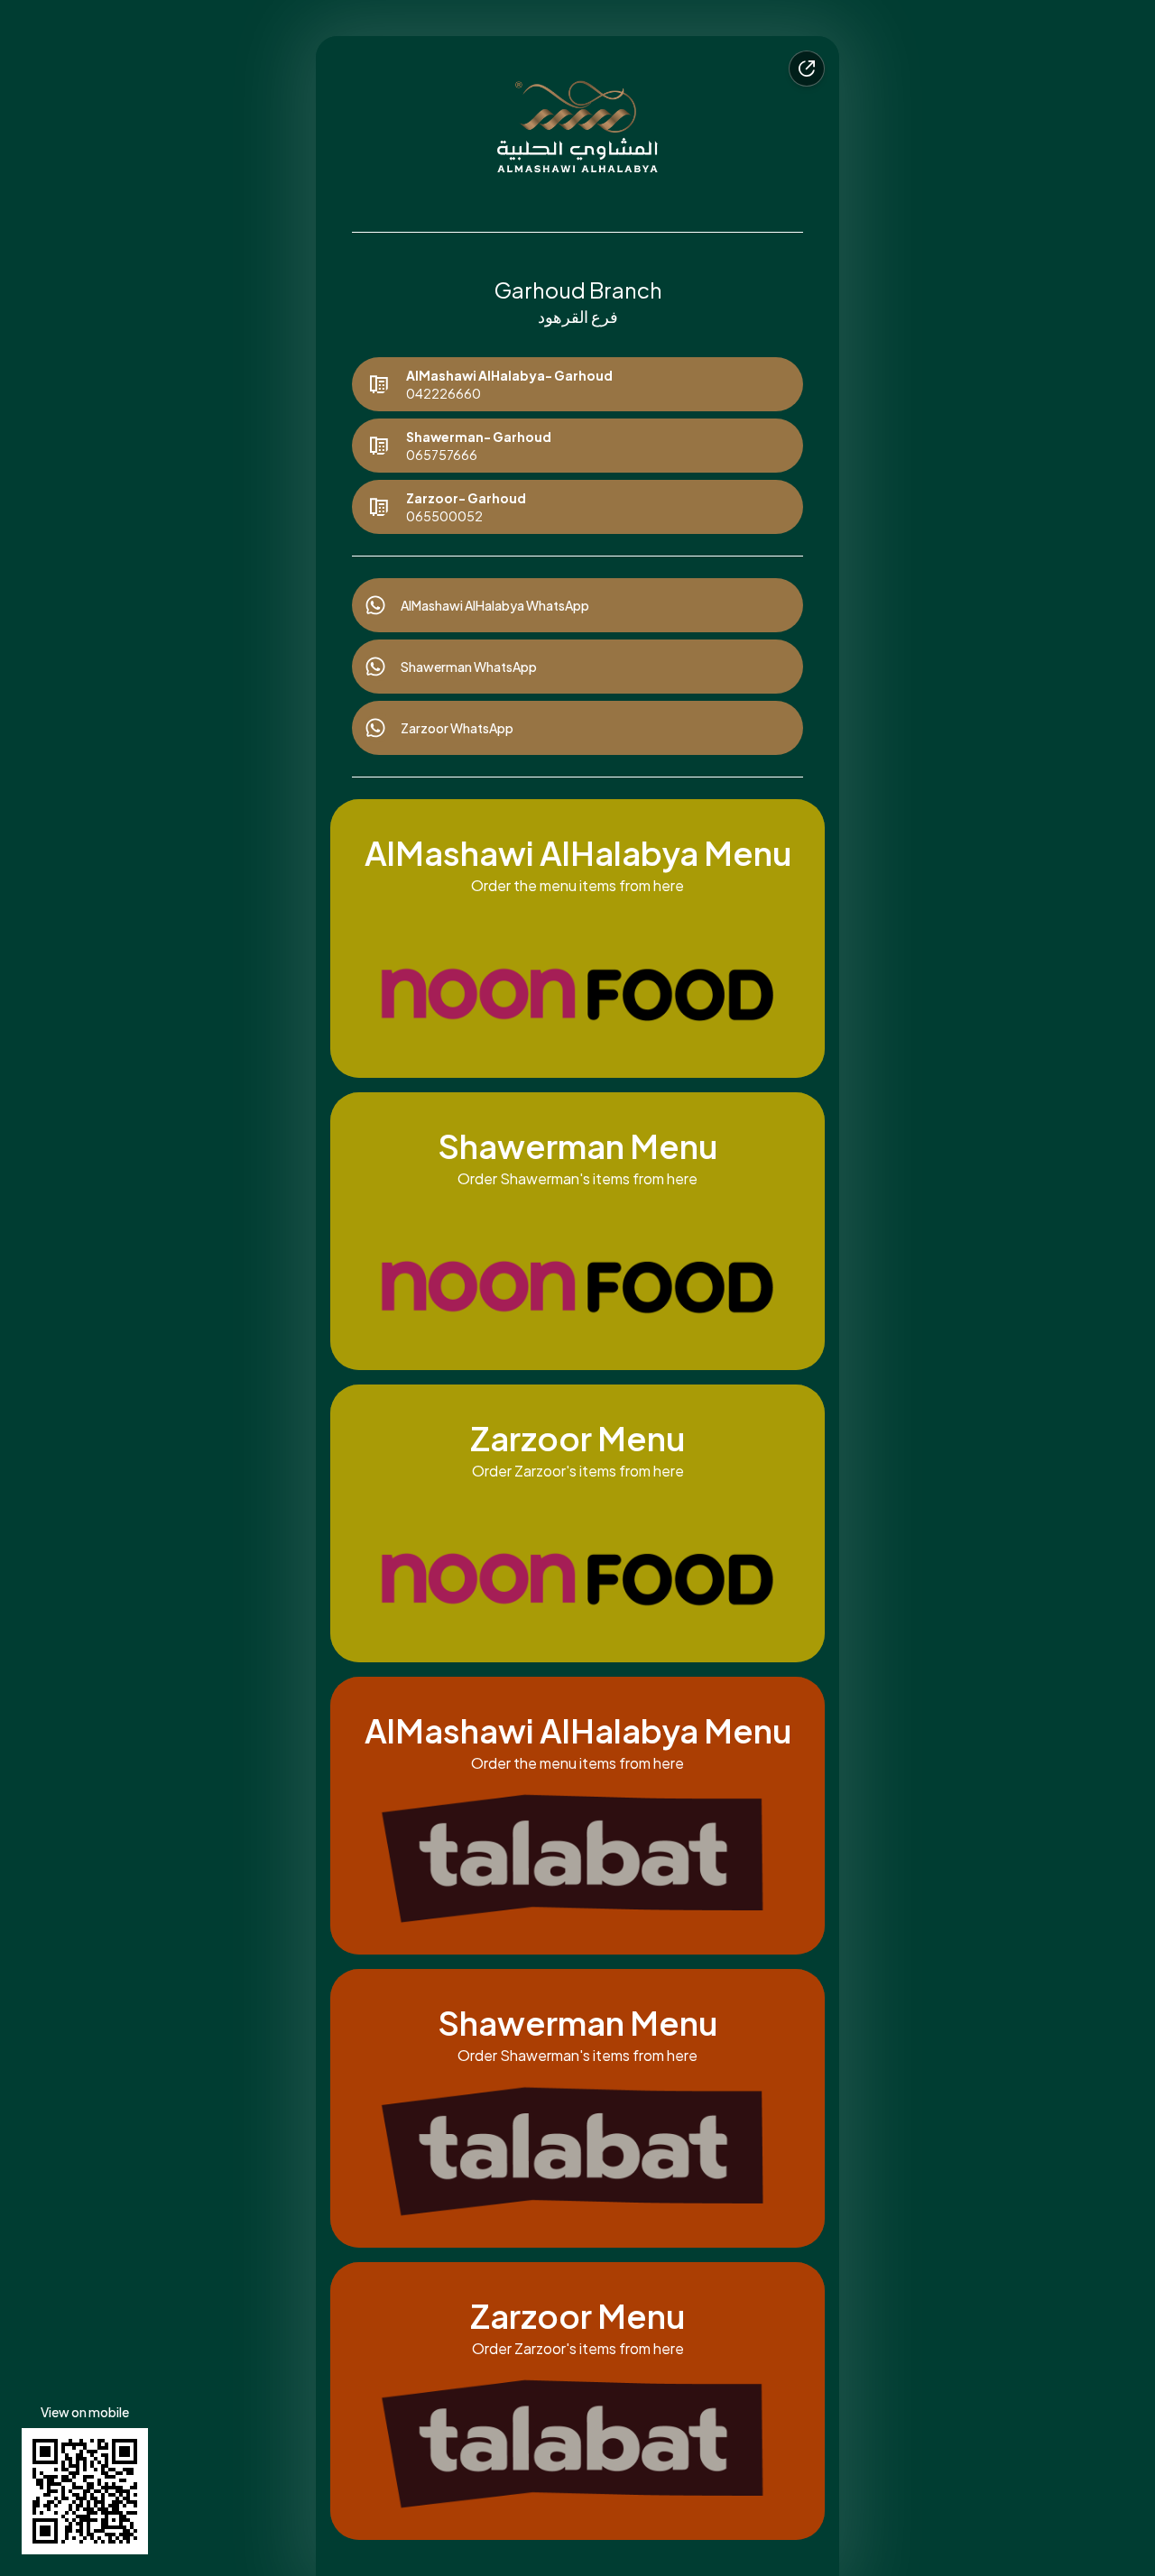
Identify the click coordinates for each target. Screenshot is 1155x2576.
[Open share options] (807, 69)
